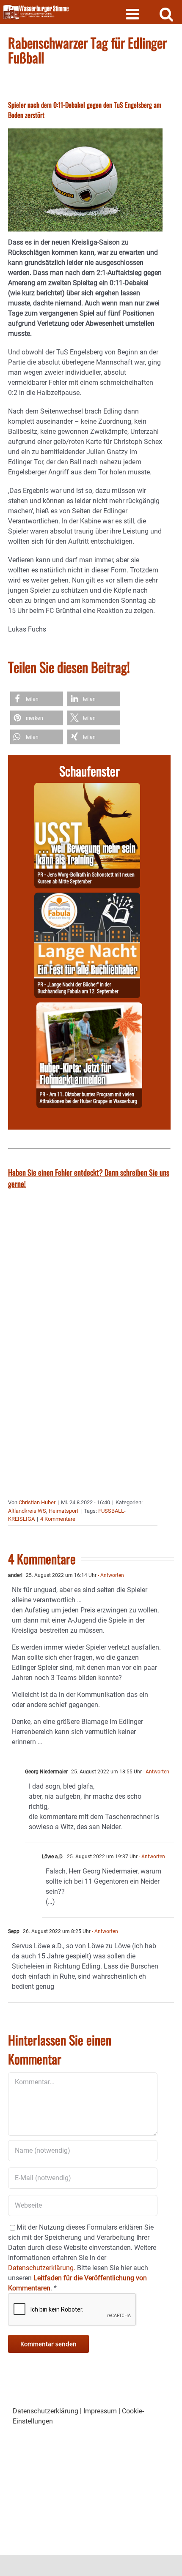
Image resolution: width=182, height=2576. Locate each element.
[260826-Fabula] (87, 897)
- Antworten (110, 1575)
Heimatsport (63, 1511)
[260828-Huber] (89, 1007)
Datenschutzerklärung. (42, 2268)
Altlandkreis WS (27, 1511)
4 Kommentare (58, 1519)
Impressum (100, 2411)
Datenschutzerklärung (45, 2411)
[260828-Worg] (87, 788)
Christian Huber (37, 1502)
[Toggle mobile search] (167, 14)
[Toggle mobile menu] (134, 14)
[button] (37, 699)
